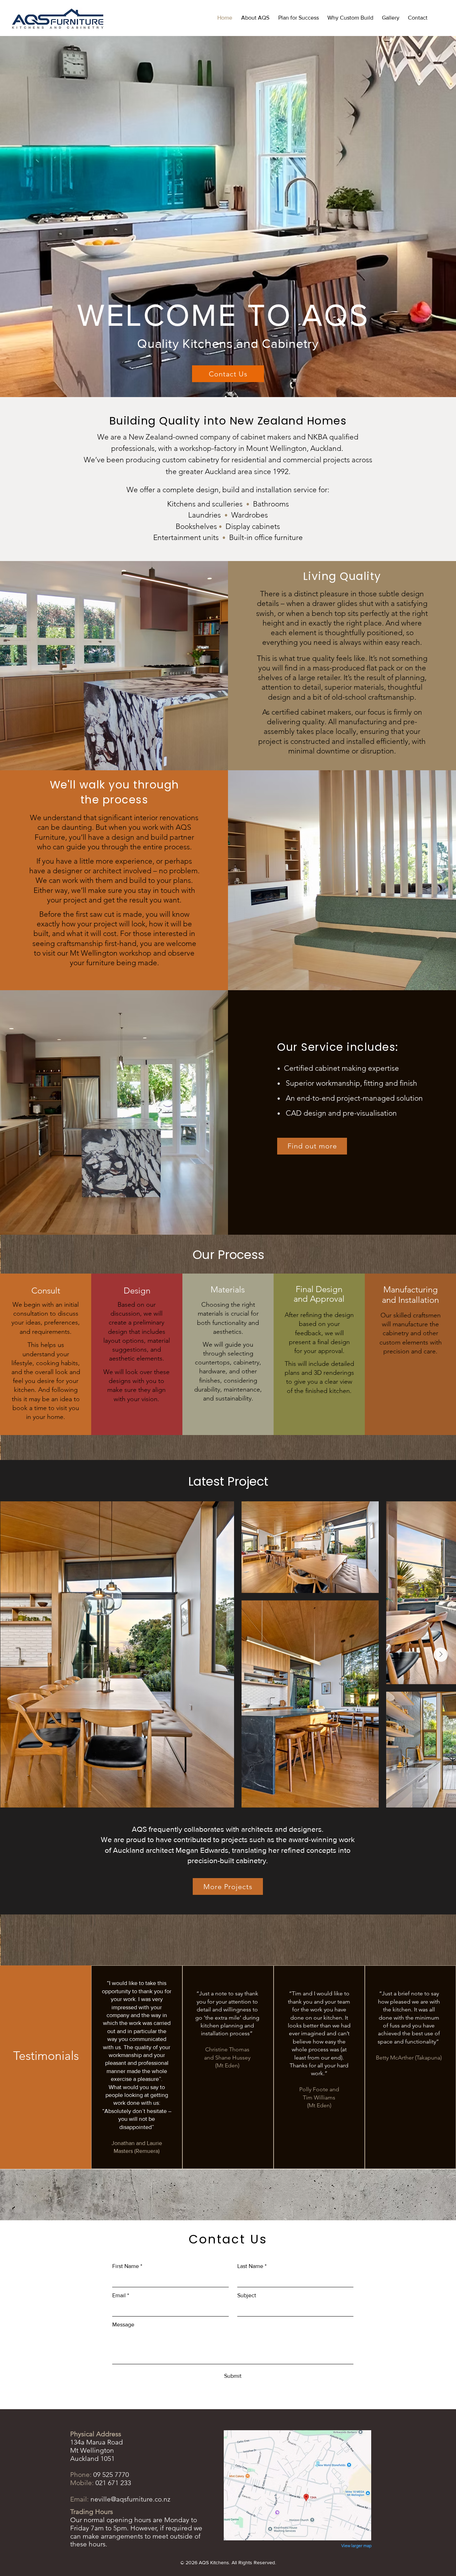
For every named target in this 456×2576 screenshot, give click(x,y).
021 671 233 (113, 2483)
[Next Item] (441, 1655)
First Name (127, 2266)
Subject (247, 2295)
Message (123, 2325)
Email (121, 2295)
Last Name (252, 2266)
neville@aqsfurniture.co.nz (130, 2499)
